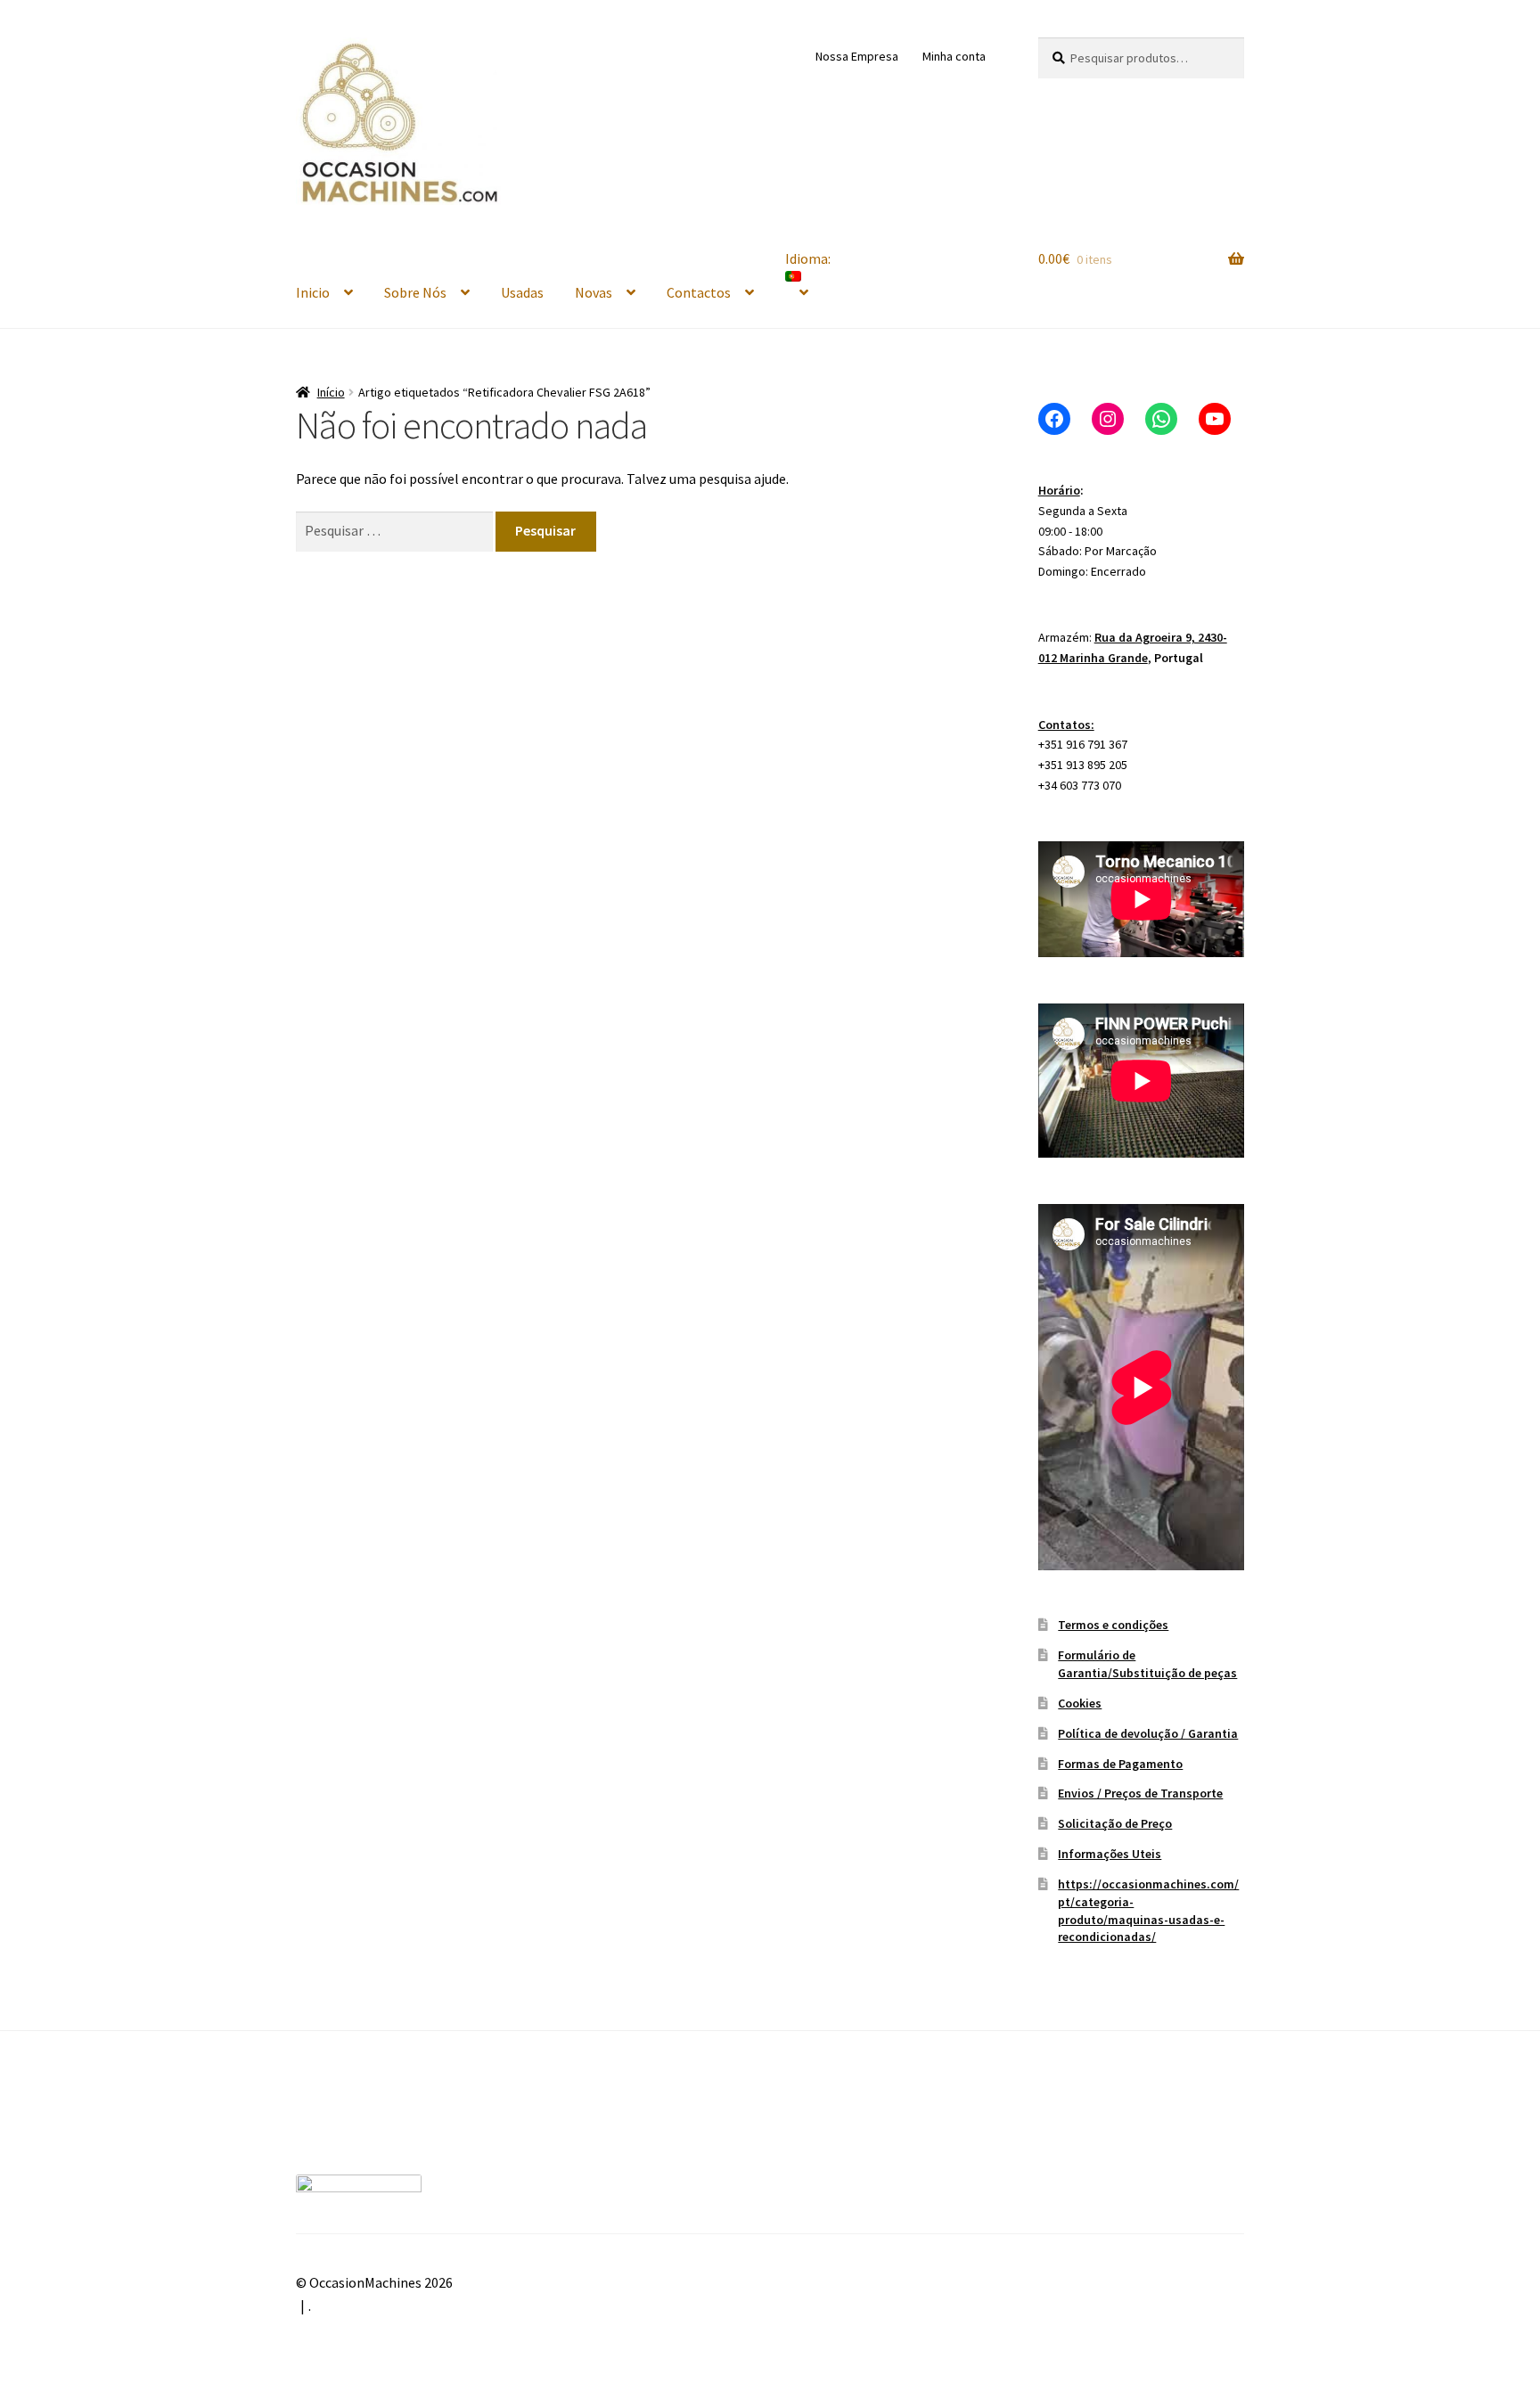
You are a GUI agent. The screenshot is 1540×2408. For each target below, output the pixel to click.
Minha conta (954, 56)
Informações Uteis (1110, 1854)
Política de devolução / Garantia (1148, 1733)
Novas (594, 292)
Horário (1059, 490)
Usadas (522, 292)
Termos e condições (1113, 1625)
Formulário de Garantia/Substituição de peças (1147, 1664)
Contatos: (1066, 725)
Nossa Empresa (857, 56)
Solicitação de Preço (1115, 1823)
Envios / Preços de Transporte (1140, 1793)
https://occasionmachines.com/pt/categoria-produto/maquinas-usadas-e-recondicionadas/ (1148, 1910)
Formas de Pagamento (1120, 1764)
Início (331, 392)
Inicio (313, 292)
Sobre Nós (415, 292)
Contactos (699, 292)
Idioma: (809, 258)
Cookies (1080, 1703)
